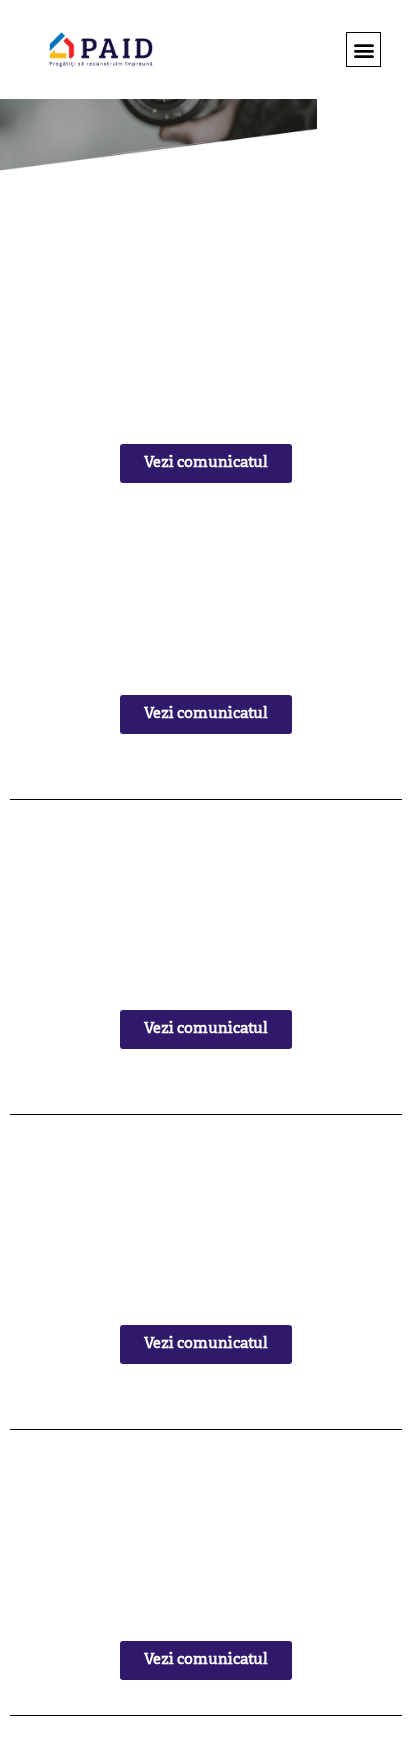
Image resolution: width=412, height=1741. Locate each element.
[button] (363, 49)
